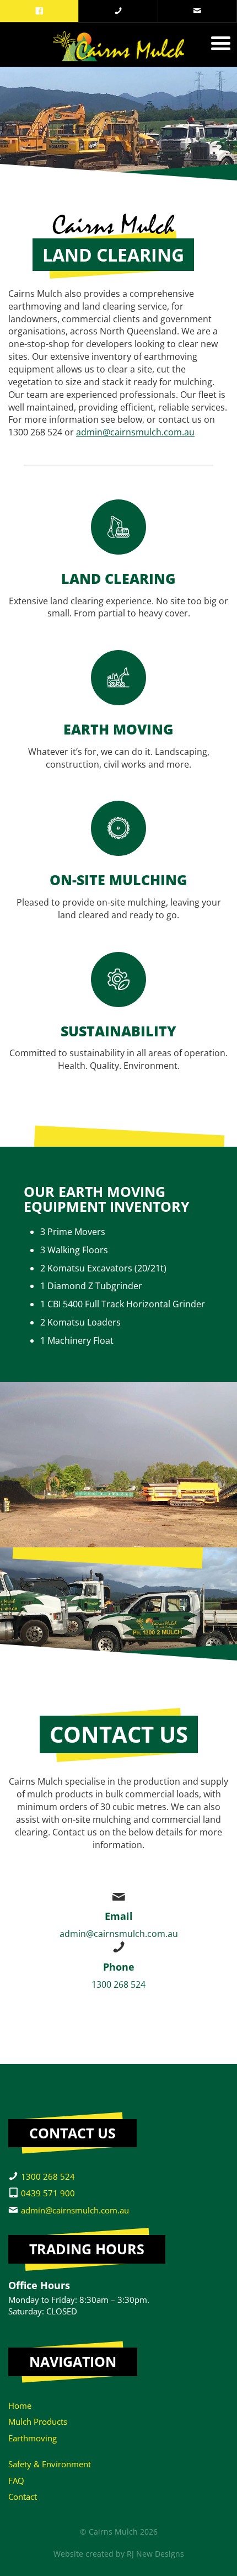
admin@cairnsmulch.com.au (135, 432)
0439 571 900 (48, 2193)
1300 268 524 (118, 1984)
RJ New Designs (155, 2554)
